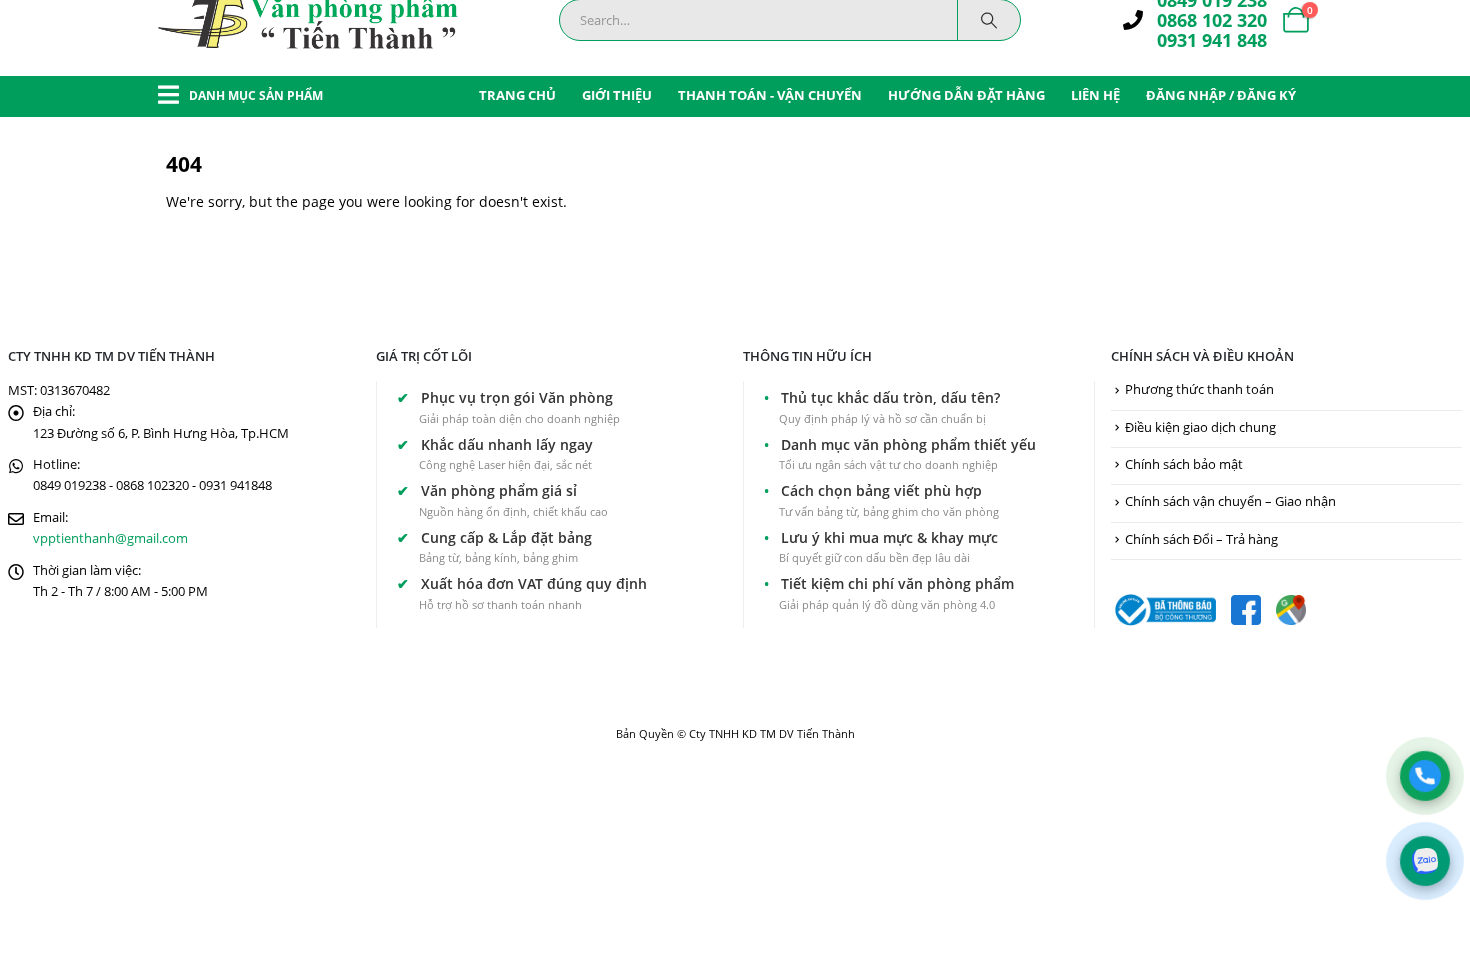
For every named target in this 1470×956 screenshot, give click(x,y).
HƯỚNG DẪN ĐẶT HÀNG (966, 95)
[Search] (989, 20)
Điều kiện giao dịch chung (1200, 427)
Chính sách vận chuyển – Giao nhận (1230, 501)
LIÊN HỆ (1095, 95)
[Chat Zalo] (1425, 861)
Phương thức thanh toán (1199, 389)
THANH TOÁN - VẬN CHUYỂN (770, 95)
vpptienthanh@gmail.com (110, 538)
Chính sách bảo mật (1184, 464)
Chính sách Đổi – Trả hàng (1201, 539)
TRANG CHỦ (517, 95)
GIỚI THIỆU (617, 95)
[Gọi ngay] (1425, 776)
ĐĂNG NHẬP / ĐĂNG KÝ (1221, 95)
